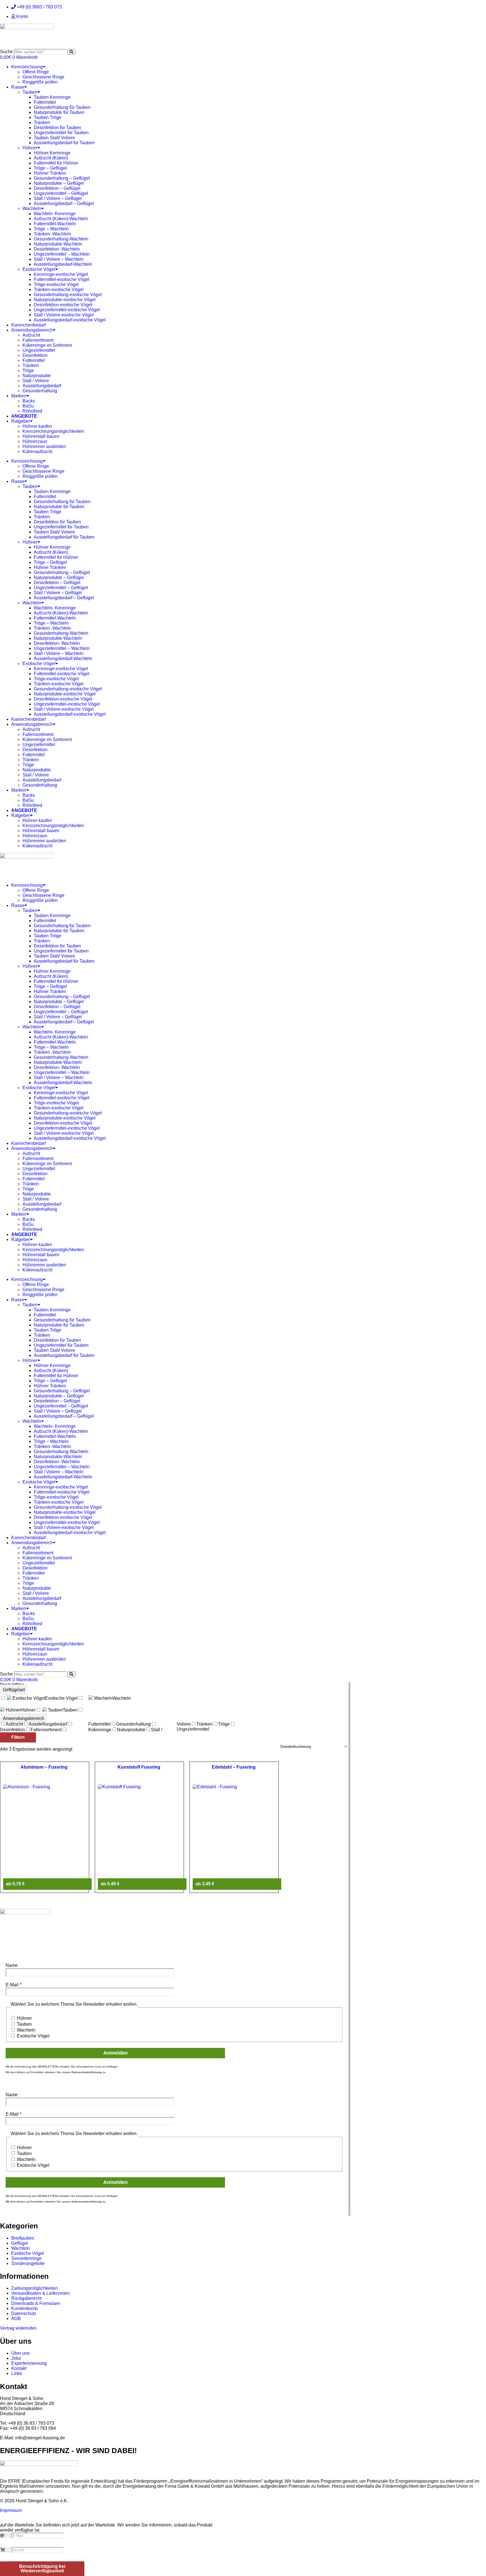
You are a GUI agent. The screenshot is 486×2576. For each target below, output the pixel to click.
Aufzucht (31, 335)
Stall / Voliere (36, 381)
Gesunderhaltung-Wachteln (61, 239)
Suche (6, 52)
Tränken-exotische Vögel (59, 290)
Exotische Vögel (39, 269)
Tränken (42, 122)
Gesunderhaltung (40, 391)
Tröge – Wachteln (51, 229)
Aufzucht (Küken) (51, 158)
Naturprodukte (37, 376)
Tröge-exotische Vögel (56, 284)
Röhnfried (32, 411)
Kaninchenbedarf (28, 325)
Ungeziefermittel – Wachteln (62, 254)
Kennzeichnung (27, 67)
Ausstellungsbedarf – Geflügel (64, 203)
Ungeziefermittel (39, 350)
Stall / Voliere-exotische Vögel (64, 315)
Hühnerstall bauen (41, 436)
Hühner (30, 148)
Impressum (11, 2510)
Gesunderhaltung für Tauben (62, 107)
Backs (29, 401)
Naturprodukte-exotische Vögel (65, 300)
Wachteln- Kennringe (55, 214)
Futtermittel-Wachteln (55, 224)
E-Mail (13, 1985)
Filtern (18, 1737)
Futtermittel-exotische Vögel (62, 279)
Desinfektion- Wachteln (57, 249)
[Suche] (71, 52)
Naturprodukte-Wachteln (58, 244)
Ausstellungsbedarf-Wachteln (63, 264)
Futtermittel (45, 102)
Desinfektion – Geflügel (57, 188)
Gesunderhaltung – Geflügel (62, 178)
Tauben (30, 92)
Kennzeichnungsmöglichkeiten (53, 431)
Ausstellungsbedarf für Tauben (64, 143)
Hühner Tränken (50, 173)
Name (12, 1965)
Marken (19, 396)
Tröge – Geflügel (50, 168)
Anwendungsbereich (32, 330)
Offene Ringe (36, 72)
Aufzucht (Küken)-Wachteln (61, 219)
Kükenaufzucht (37, 452)
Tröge (28, 371)
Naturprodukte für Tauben (59, 112)
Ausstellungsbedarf (42, 386)
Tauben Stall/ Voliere (54, 138)
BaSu (28, 406)
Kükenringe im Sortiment (47, 345)
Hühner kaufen (37, 426)
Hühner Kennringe (52, 153)
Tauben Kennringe (52, 97)
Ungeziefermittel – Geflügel (61, 193)
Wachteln (32, 209)
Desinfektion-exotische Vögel (63, 305)
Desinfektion (35, 355)
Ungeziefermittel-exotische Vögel (67, 310)
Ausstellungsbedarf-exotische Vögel (70, 320)
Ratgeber (21, 421)
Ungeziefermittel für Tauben (61, 133)
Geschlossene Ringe (43, 77)
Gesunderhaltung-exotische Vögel (68, 295)
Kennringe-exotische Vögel (61, 274)
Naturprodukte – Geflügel (59, 183)
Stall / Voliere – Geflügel (58, 198)
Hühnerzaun (35, 441)
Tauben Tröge (48, 117)
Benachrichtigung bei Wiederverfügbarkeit (42, 2569)
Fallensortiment (38, 340)
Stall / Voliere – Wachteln (59, 259)
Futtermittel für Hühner (56, 163)
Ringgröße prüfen (40, 82)
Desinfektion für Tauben (57, 128)
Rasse (18, 87)
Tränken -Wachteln (52, 234)
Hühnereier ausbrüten (44, 446)
